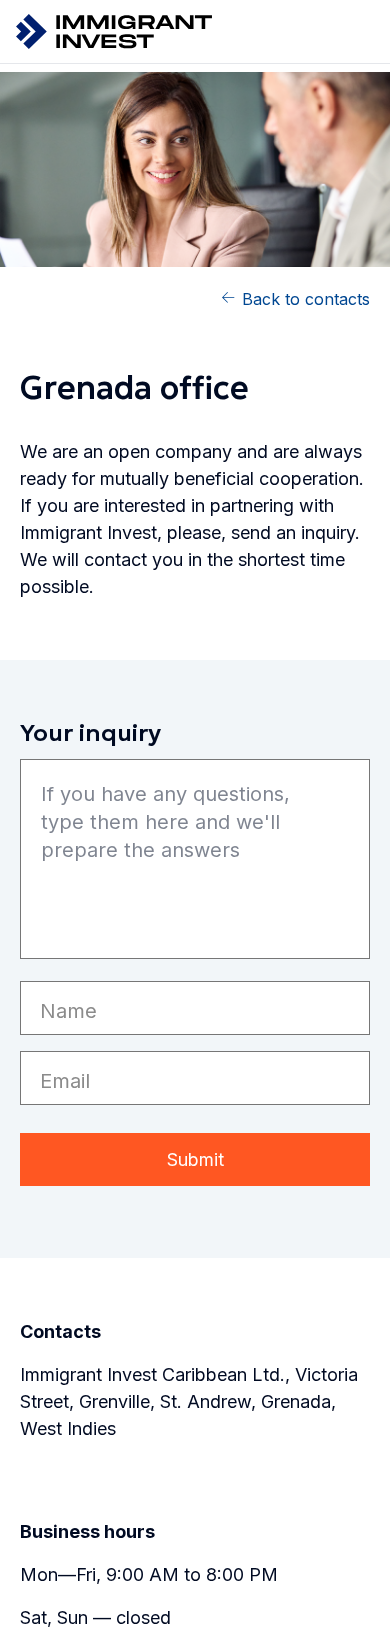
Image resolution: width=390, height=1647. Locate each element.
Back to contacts (306, 299)
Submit (195, 1159)
